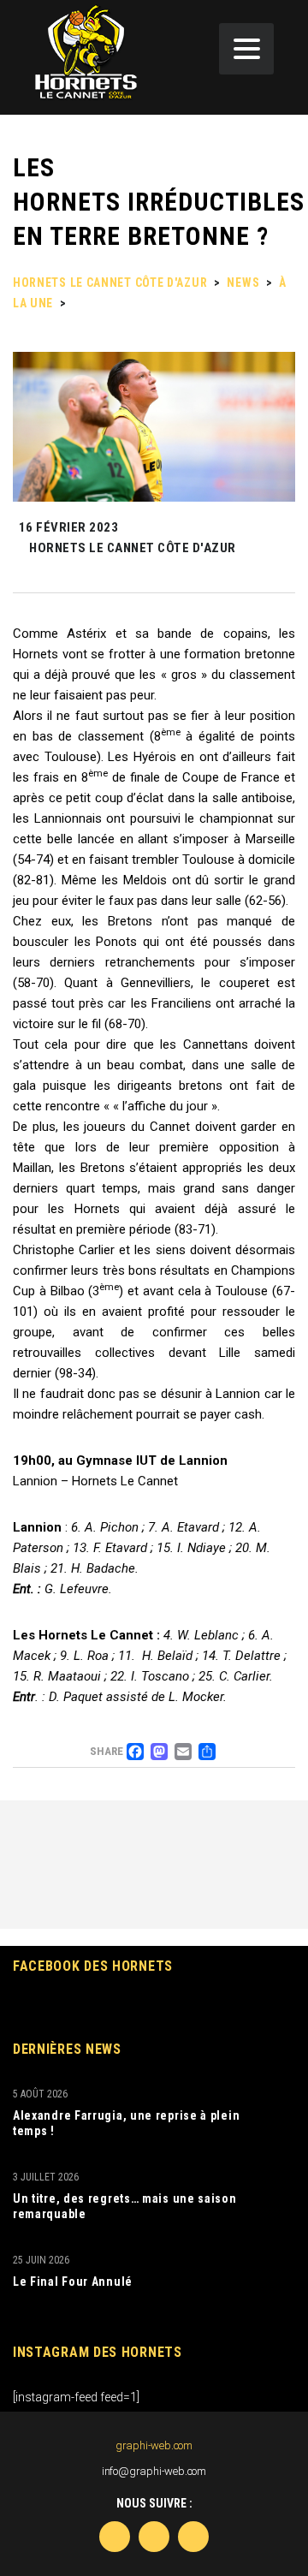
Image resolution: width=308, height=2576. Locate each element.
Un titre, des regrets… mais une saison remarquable (125, 2206)
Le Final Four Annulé (73, 2282)
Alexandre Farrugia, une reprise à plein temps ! (126, 2123)
